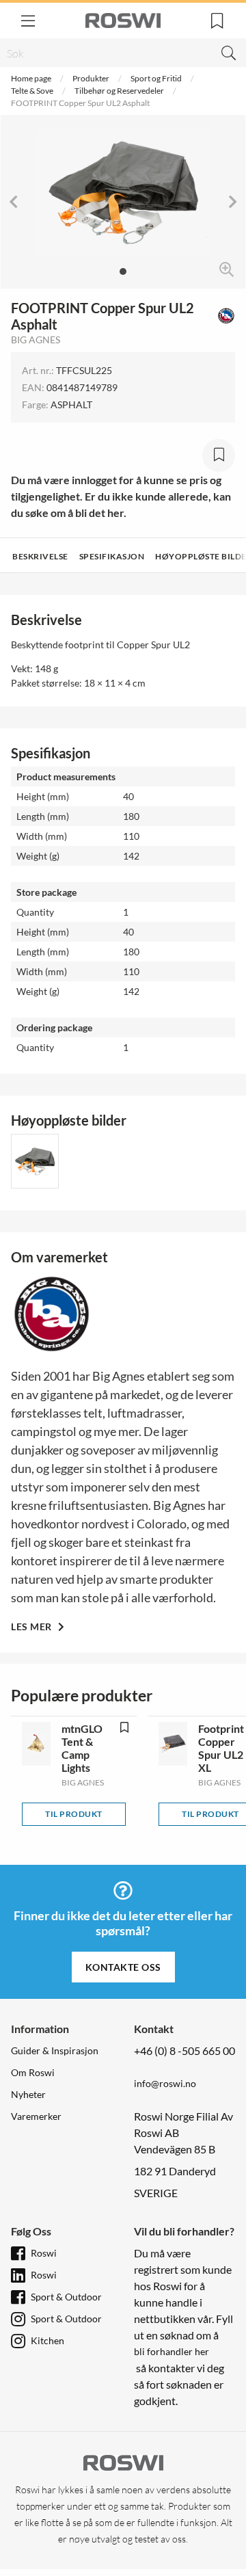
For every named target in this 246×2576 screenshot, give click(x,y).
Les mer (32, 1626)
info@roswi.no (165, 2083)
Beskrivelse (40, 556)
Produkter (91, 78)
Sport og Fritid (156, 78)
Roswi (44, 2253)
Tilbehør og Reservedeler (119, 91)
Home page (31, 78)
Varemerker (36, 2116)
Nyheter (28, 2094)
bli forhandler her (172, 2351)
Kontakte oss (123, 1967)
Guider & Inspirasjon (55, 2050)
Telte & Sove (32, 91)
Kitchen (47, 2340)
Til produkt (74, 1814)
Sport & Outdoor (66, 2297)
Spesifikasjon (112, 556)
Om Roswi (33, 2072)
